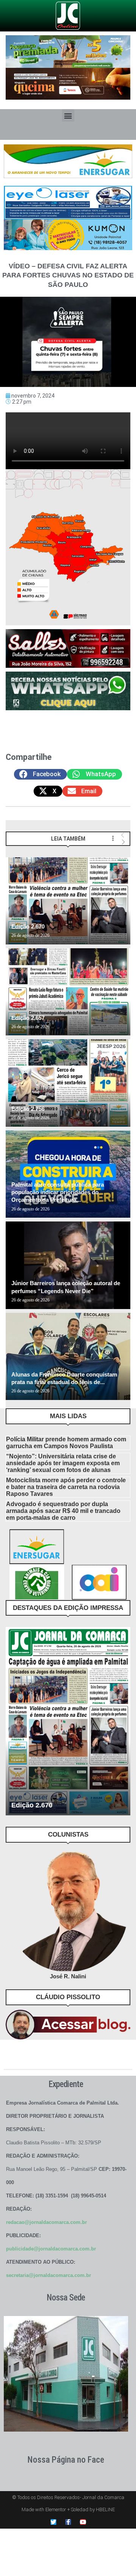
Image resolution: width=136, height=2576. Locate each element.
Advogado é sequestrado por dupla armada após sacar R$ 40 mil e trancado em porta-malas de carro (63, 1511)
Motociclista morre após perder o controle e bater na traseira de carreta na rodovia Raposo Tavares (66, 1487)
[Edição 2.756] (68, 1083)
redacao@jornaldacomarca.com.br (46, 2222)
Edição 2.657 (28, 1018)
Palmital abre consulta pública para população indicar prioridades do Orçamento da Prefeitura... (58, 1192)
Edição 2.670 (28, 926)
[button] (68, 115)
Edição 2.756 (28, 1109)
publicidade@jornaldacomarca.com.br (51, 2249)
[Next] (123, 842)
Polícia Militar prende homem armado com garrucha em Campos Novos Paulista (66, 1443)
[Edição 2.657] (68, 992)
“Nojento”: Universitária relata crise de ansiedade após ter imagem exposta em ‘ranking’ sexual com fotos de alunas (63, 1463)
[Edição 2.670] (68, 901)
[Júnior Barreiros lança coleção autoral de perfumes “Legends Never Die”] (68, 1265)
